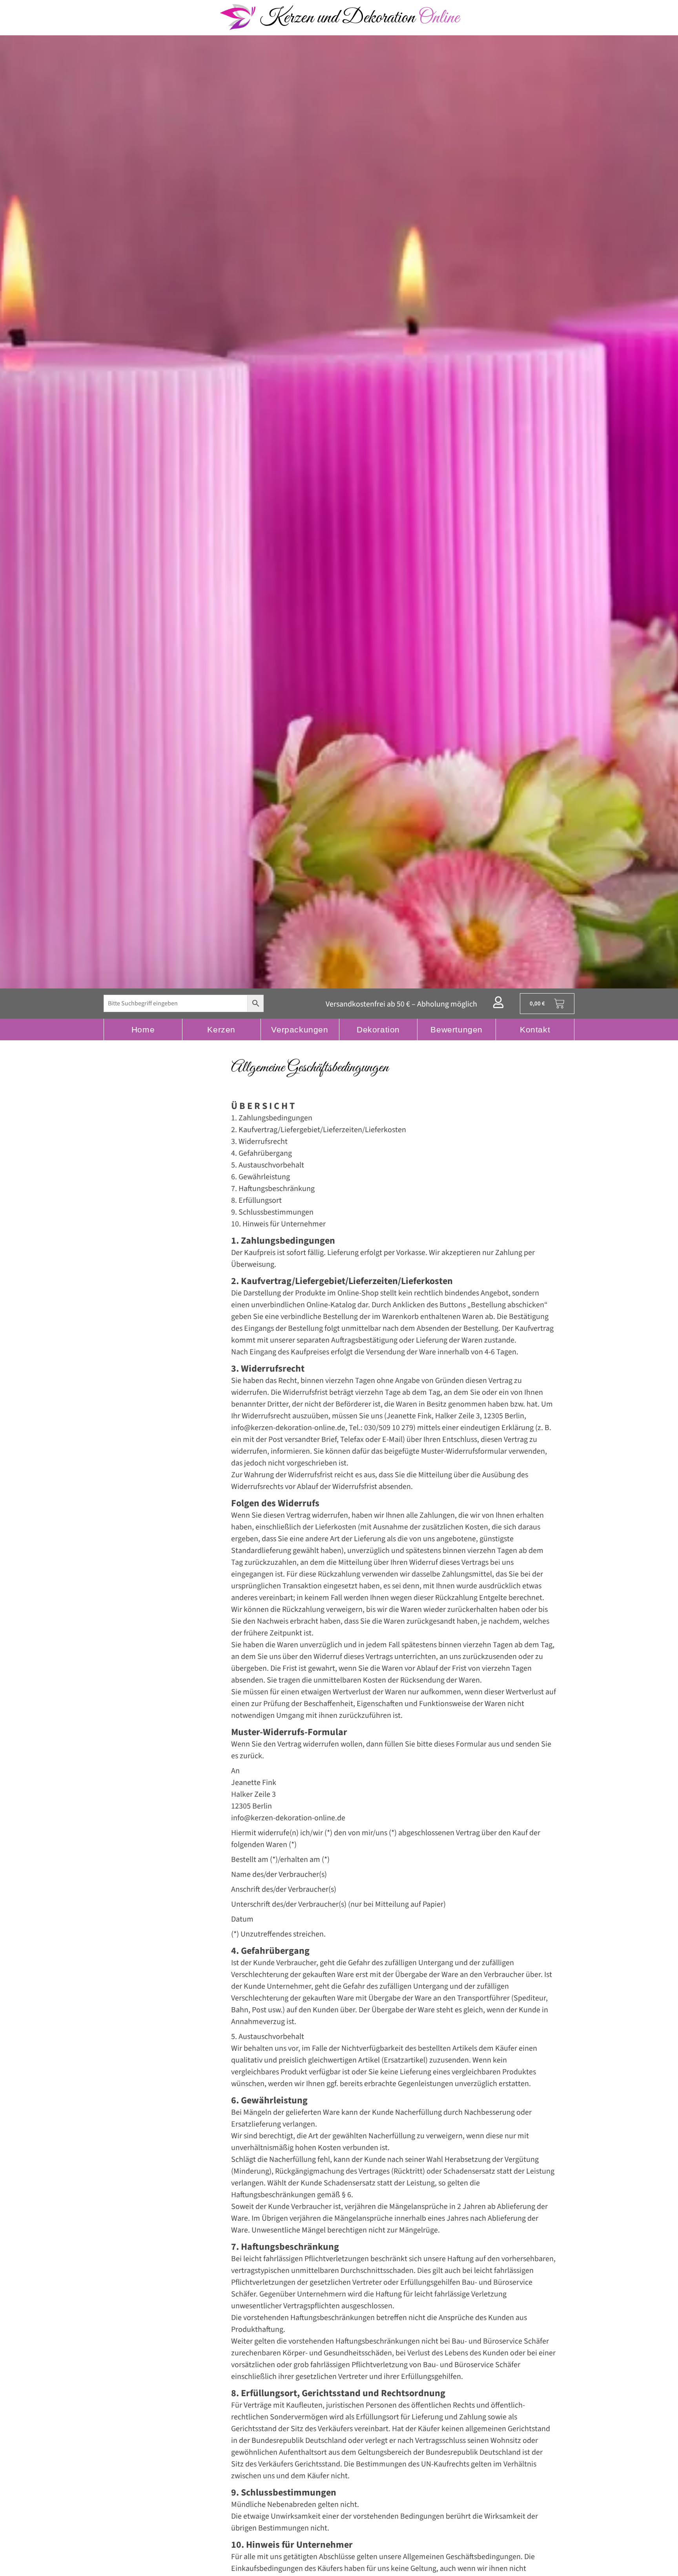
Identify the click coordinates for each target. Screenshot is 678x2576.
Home (143, 1029)
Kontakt (535, 1029)
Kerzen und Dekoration (359, 18)
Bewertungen (457, 1029)
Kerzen (221, 1029)
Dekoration (378, 1029)
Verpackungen (300, 1029)
